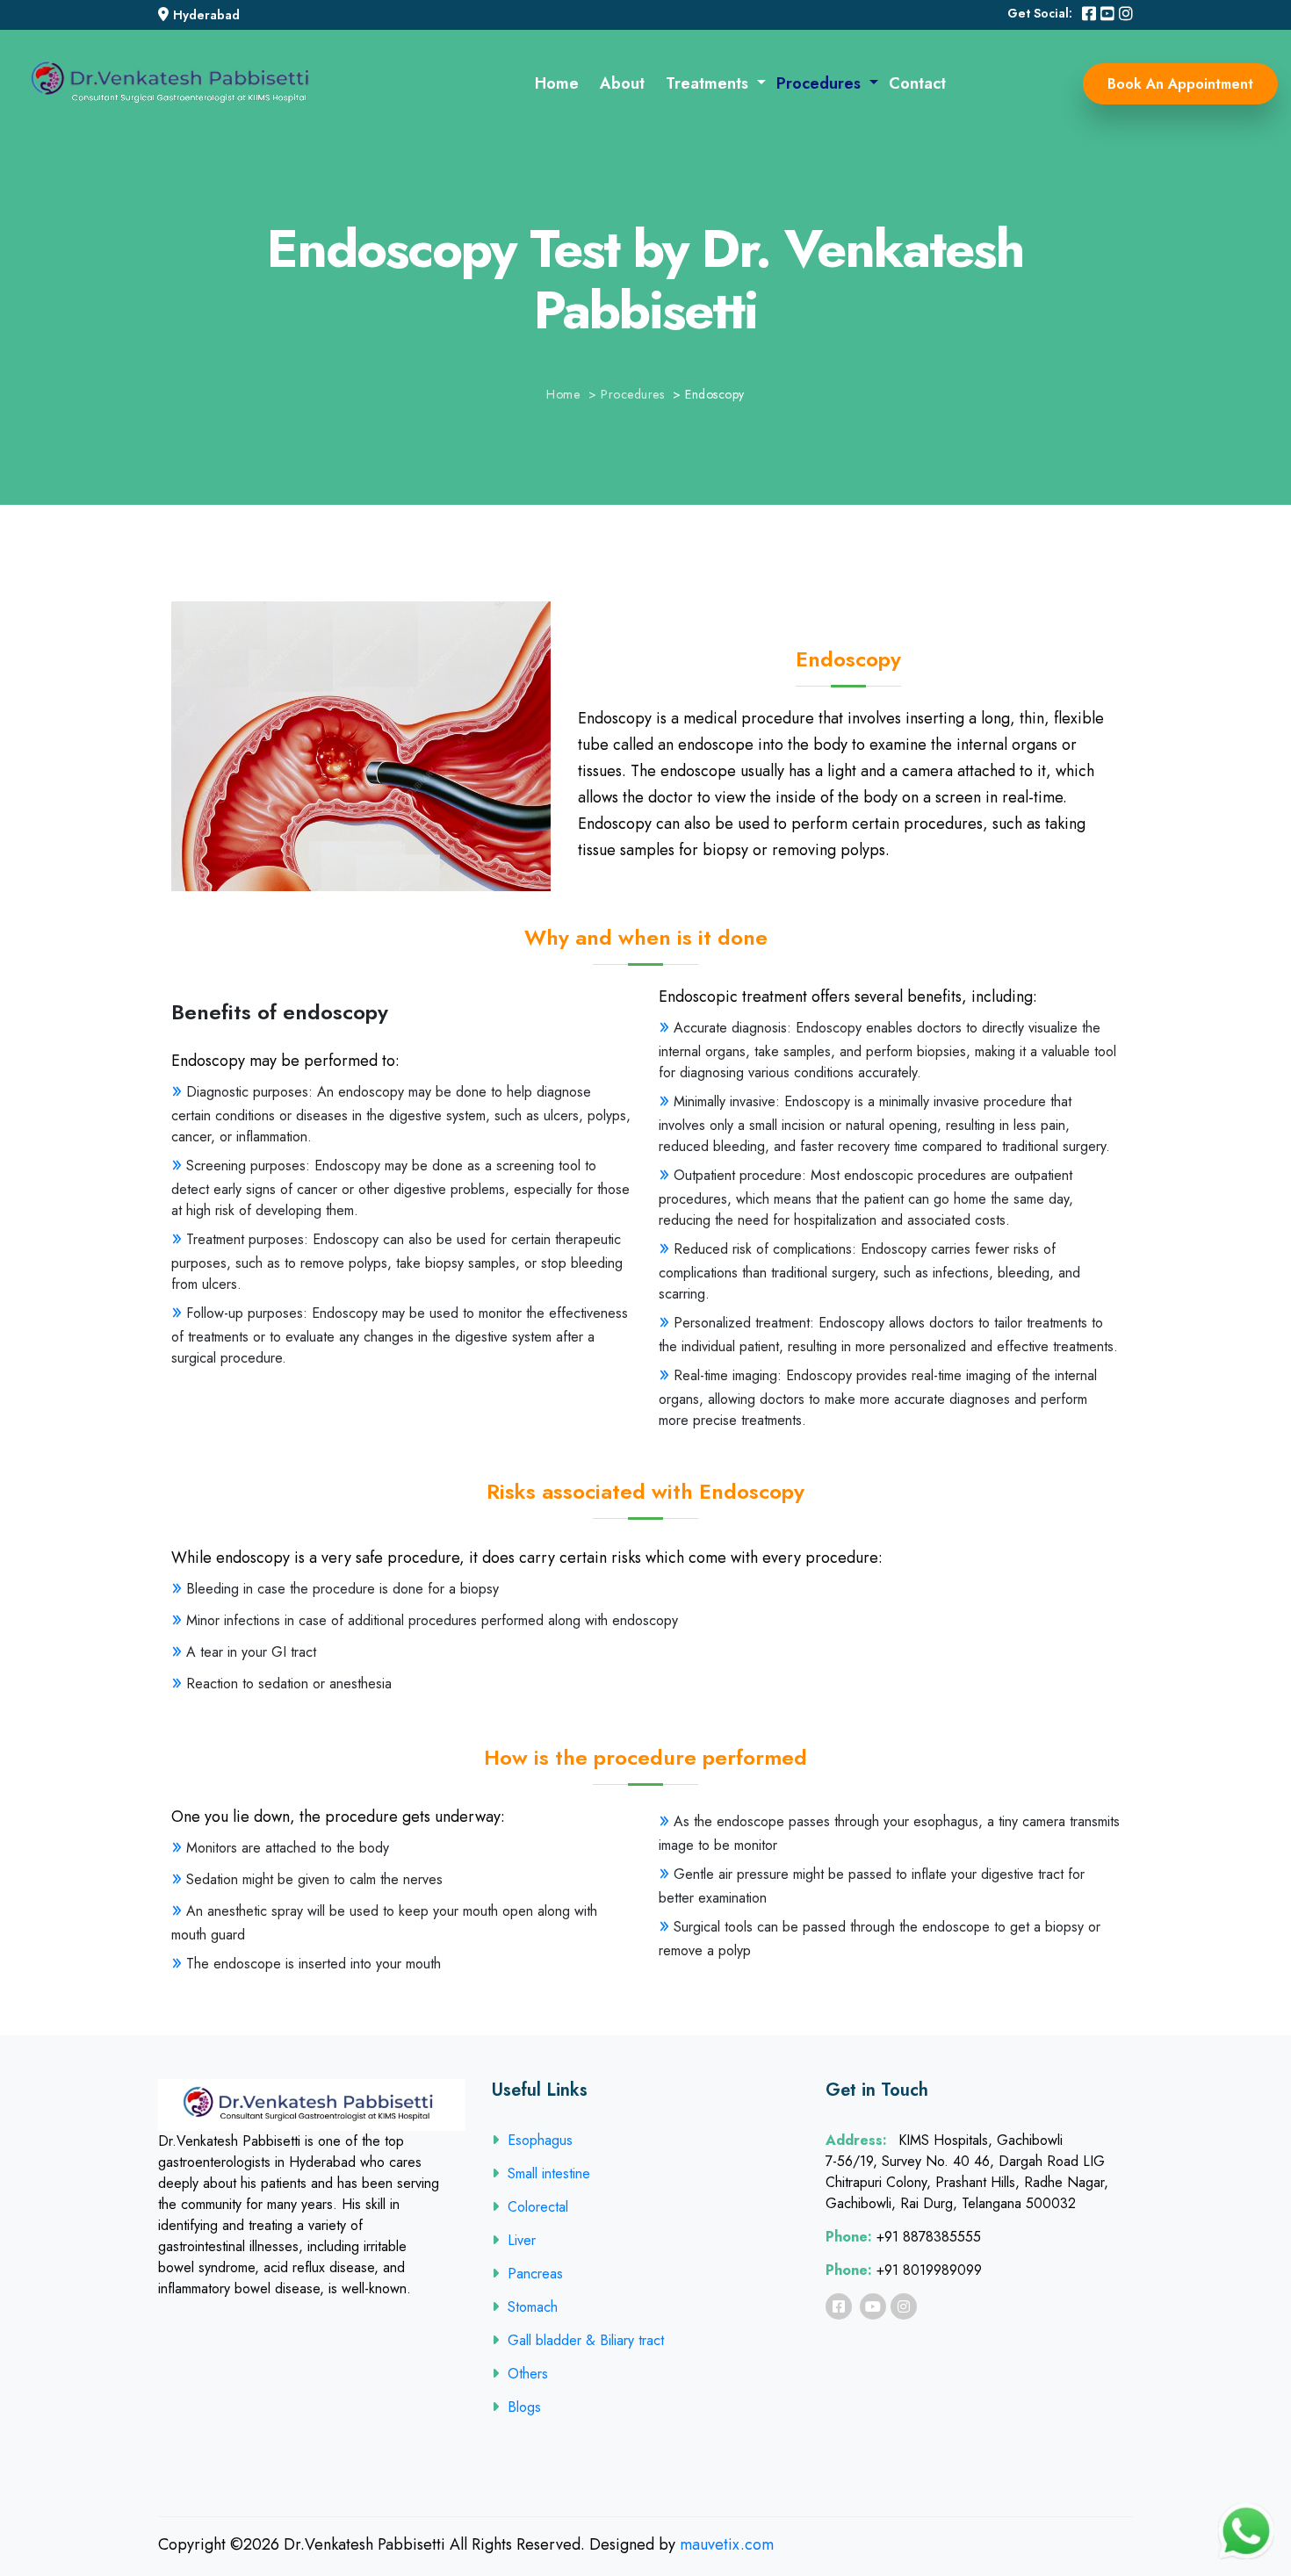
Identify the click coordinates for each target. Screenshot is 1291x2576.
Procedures (632, 394)
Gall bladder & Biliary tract (586, 2340)
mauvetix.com (727, 2544)
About (622, 83)
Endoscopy (715, 394)
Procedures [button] (821, 83)
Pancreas (535, 2274)
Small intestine (549, 2173)
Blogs (524, 2407)
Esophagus (540, 2140)
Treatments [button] (709, 83)
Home (557, 83)
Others (528, 2374)
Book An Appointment (1180, 84)
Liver (522, 2240)
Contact (917, 83)
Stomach (533, 2307)
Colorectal (538, 2207)
